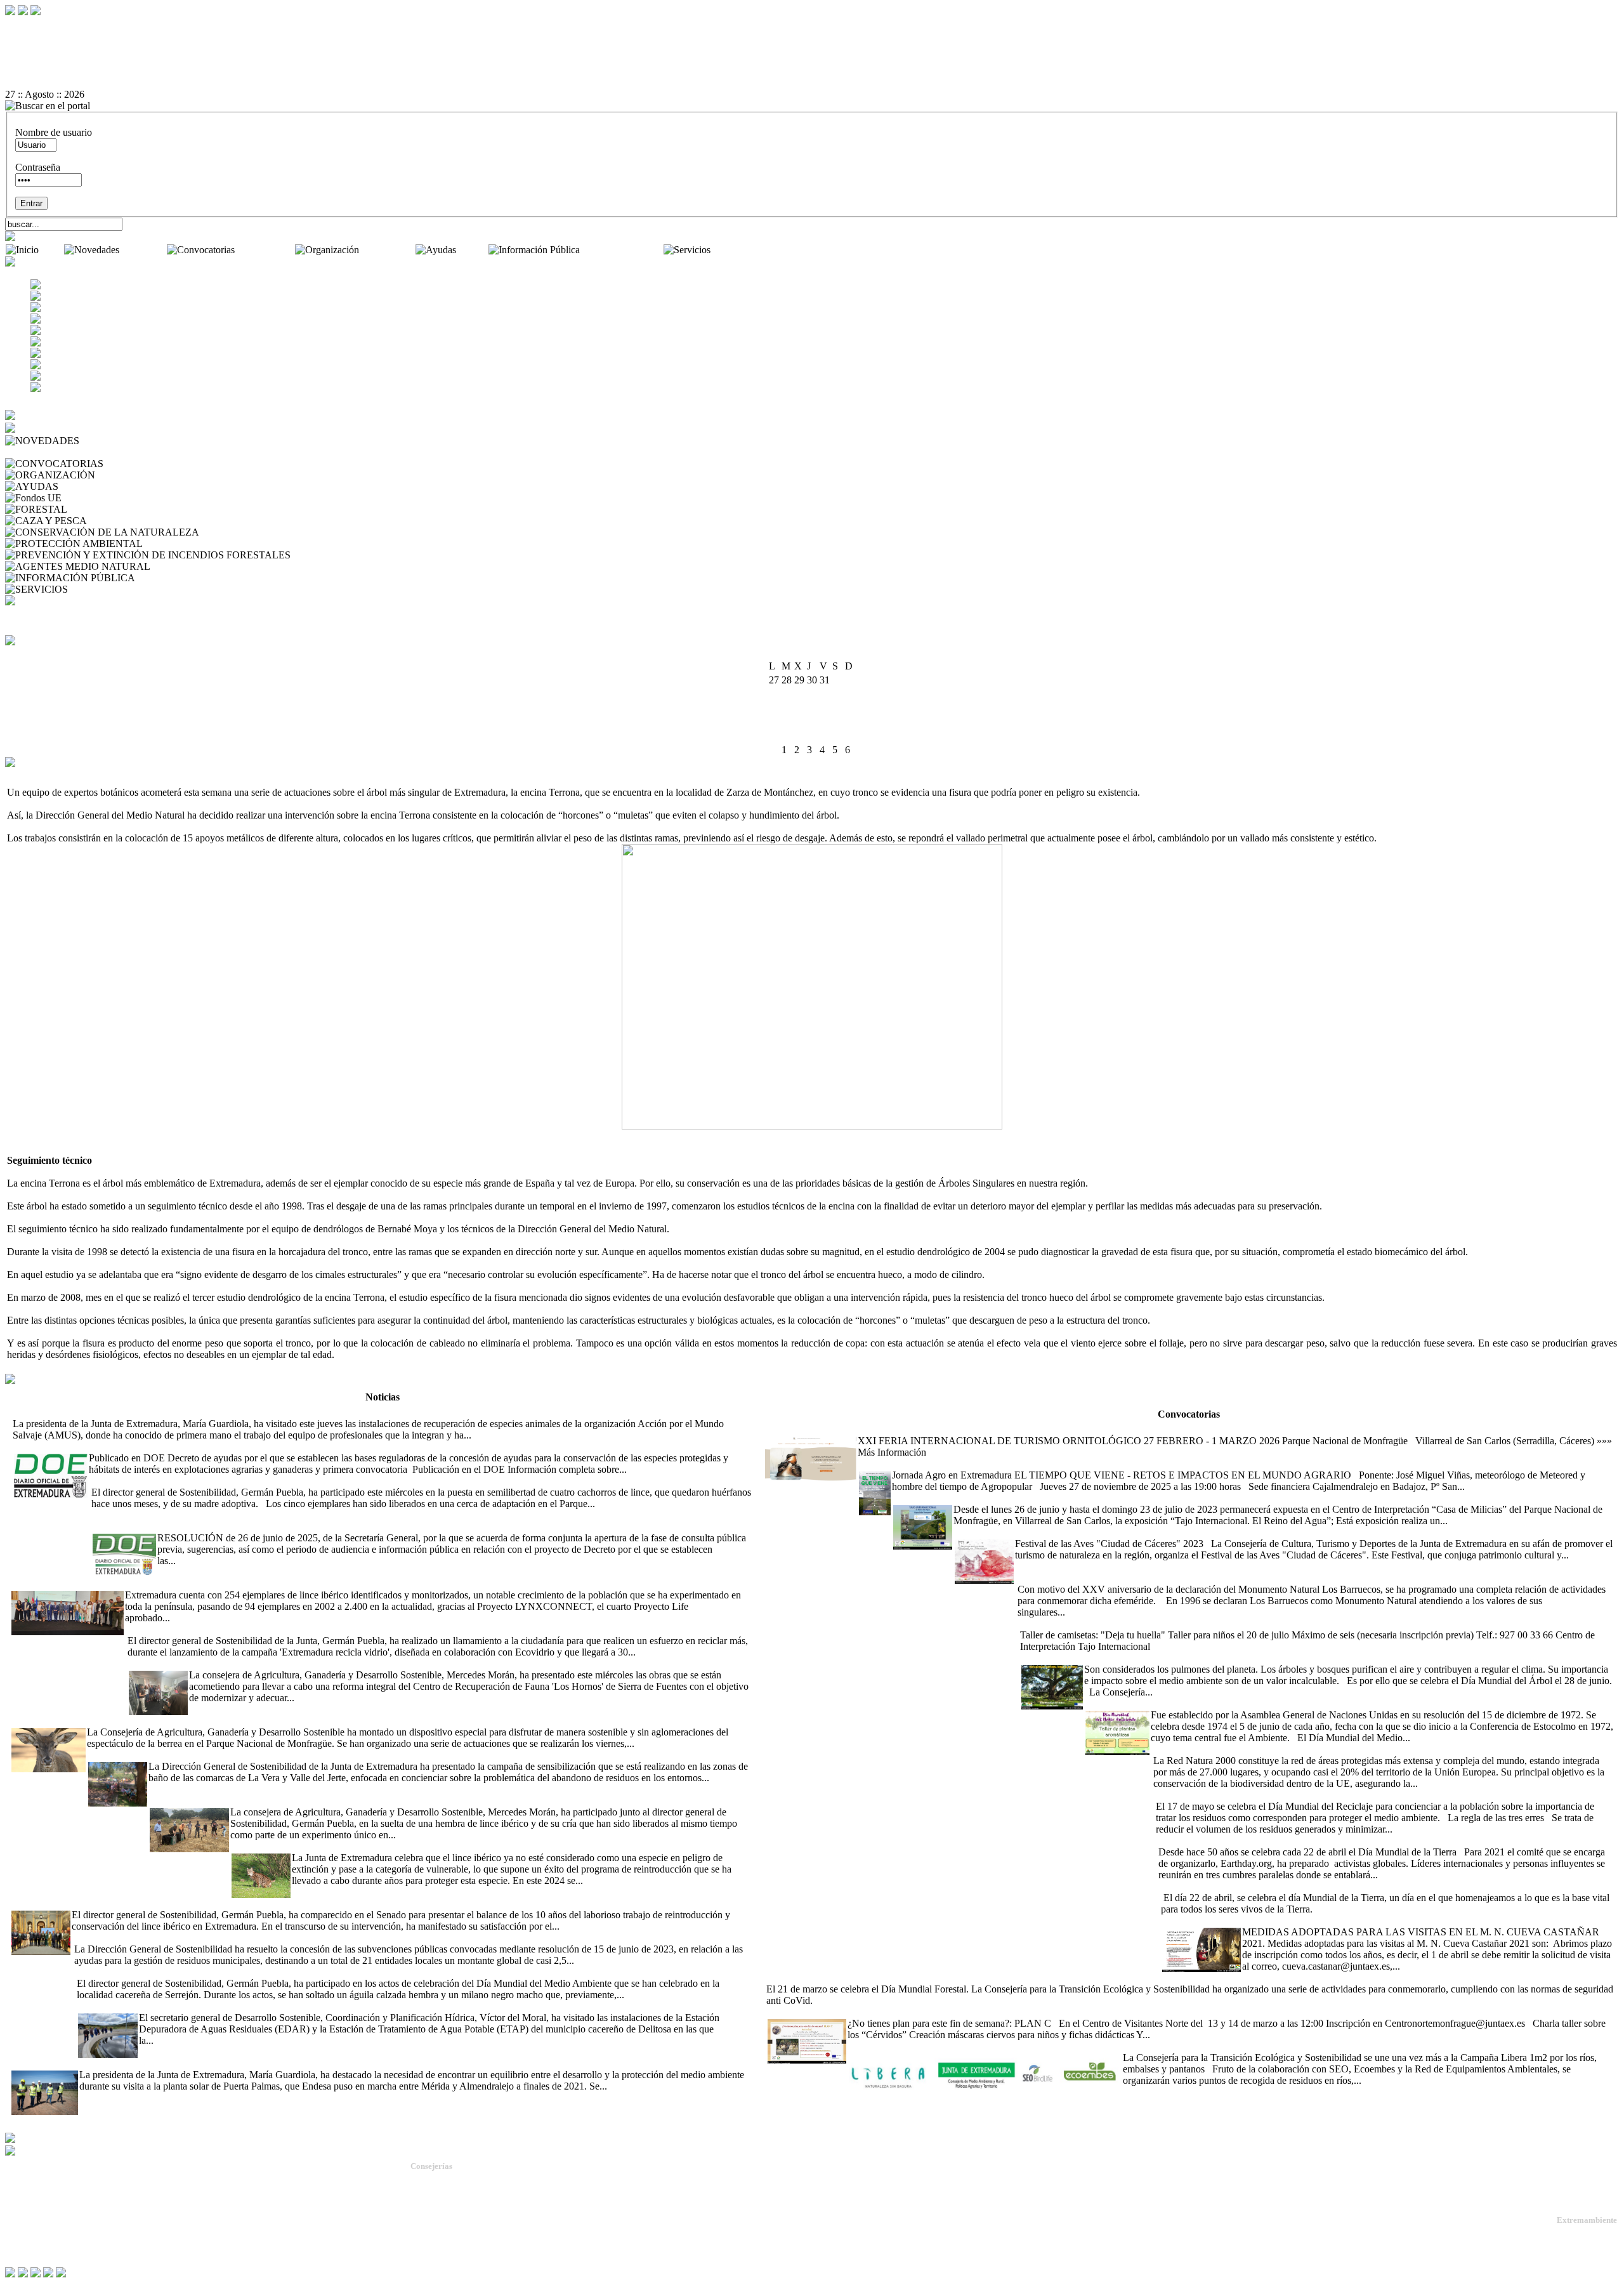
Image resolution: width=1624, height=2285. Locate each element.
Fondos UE (87, 498)
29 (837, 736)
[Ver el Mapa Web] (812, 37)
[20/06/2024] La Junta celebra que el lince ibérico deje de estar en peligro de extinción (402, 1846)
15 (837, 708)
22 (837, 722)
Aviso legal (27, 2240)
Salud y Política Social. (450, 2260)
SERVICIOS (97, 589)
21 (825, 722)
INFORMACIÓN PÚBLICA (198, 578)
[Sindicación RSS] (812, 83)
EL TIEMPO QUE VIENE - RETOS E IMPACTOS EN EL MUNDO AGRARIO (1026, 1464)
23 (850, 722)
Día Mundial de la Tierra (1208, 1886)
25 (787, 736)
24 (774, 736)
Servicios (731, 250)
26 (799, 736)
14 (825, 708)
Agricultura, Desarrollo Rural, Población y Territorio (500, 2191)
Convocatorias (266, 250)
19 (799, 722)
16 (850, 708)
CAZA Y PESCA (125, 521)
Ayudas (473, 250)
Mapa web (25, 2209)
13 (812, 708)
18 (787, 722)
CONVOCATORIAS (150, 464)
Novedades (144, 250)
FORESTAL (96, 509)
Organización (389, 250)
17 (774, 722)
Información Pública (623, 250)
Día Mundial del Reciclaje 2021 (1217, 1795)
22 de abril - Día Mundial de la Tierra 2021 (1242, 1841)
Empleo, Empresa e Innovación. (465, 2237)
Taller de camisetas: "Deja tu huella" (1090, 1623)
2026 (828, 653)
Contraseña (38, 167)
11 (786, 708)
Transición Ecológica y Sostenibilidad (476, 2203)
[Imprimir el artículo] (812, 72)
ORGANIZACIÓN (138, 475)
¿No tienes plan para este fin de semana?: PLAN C (868, 2012)
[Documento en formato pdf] (812, 49)
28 (825, 736)
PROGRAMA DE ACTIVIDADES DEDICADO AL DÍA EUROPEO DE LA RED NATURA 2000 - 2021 (1372, 1749)
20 (812, 722)
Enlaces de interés (39, 2229)
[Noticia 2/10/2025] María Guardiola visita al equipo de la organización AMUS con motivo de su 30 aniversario (234, 1412)
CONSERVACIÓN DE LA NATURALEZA (294, 532)
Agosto (801, 653)
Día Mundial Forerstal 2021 (1298, 1978)
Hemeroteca (32, 452)
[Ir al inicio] (812, 60)
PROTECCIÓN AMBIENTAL (209, 543)
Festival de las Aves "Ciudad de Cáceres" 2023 (1048, 1532)
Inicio (53, 250)
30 (850, 736)
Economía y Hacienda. (449, 2214)
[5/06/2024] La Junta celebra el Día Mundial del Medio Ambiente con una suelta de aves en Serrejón (275, 1972)
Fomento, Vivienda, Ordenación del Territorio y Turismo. (508, 2249)
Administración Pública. (452, 2180)
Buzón (18, 2219)
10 (774, 708)
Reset (43, 26)
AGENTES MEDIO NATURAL (220, 566)
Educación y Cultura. (447, 2226)
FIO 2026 (783, 1429)
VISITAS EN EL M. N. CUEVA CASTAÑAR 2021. (1269, 1920)
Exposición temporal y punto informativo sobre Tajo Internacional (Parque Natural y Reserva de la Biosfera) (1108, 1498)
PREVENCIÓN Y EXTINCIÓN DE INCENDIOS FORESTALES (431, 555)
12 (799, 708)
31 (774, 750)
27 (812, 736)
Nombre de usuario (54, 132)
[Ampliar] (494, 1435)
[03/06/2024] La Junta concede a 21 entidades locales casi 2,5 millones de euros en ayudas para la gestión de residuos (306, 1938)
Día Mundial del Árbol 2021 (1077, 1658)
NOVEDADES (114, 441)
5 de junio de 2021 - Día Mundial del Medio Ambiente (1193, 1703)
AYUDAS (82, 486)
